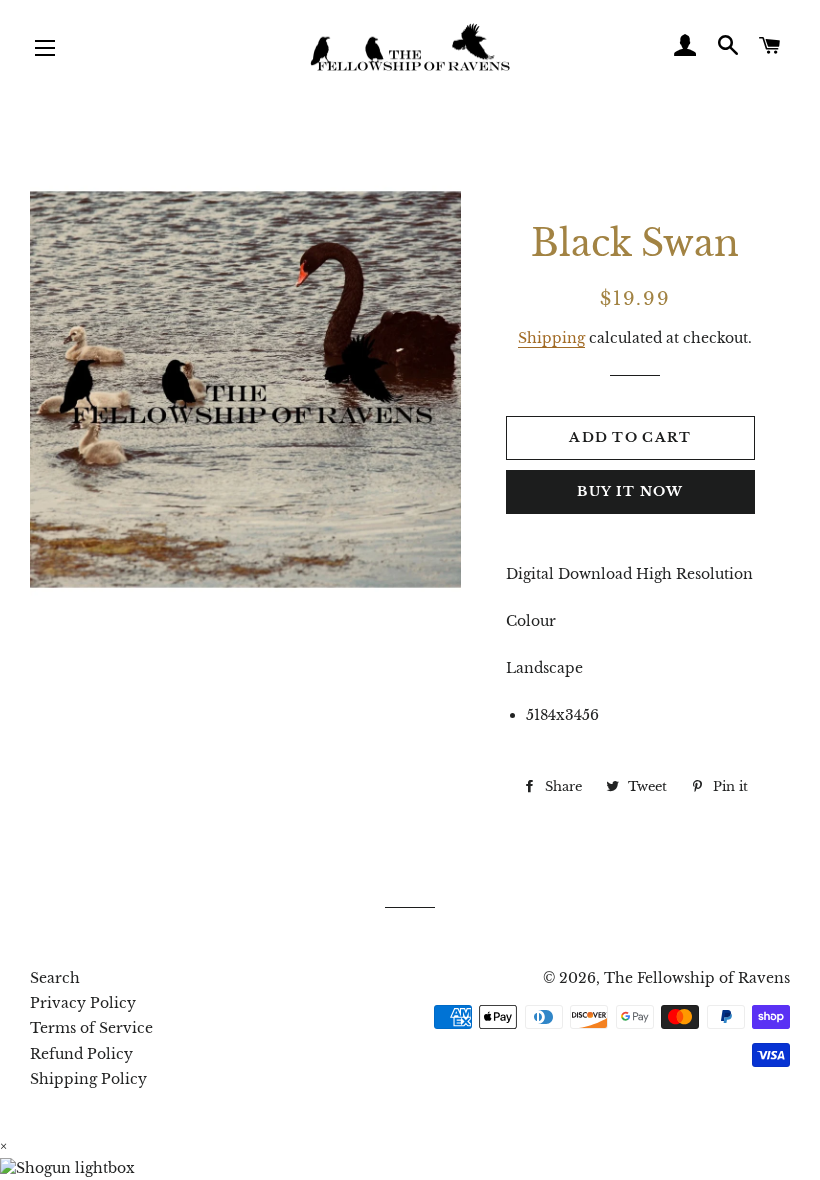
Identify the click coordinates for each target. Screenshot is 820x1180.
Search (55, 978)
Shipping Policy (88, 1079)
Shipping (551, 338)
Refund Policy (81, 1054)
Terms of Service (91, 1028)
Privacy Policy (83, 1003)
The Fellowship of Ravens (697, 978)
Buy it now (630, 491)
